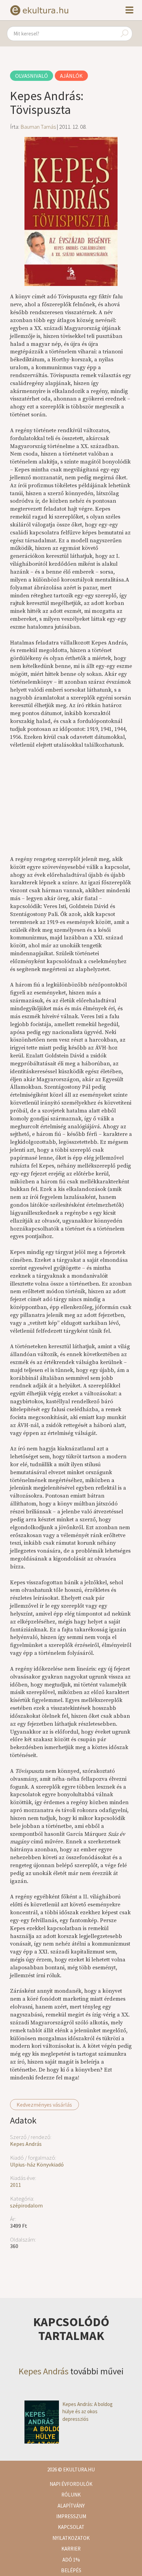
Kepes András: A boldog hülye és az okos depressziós (88, 2412)
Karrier (71, 2549)
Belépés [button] (71, 2570)
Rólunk (71, 2495)
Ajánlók (71, 76)
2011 (16, 2185)
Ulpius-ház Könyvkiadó (37, 2164)
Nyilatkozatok (71, 2538)
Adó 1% (71, 2560)
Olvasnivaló (32, 76)
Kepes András (26, 2144)
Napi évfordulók (71, 2484)
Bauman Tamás (38, 127)
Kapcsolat (71, 2527)
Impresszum (71, 2516)
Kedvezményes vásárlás (44, 2105)
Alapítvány (71, 2506)
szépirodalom (26, 2205)
